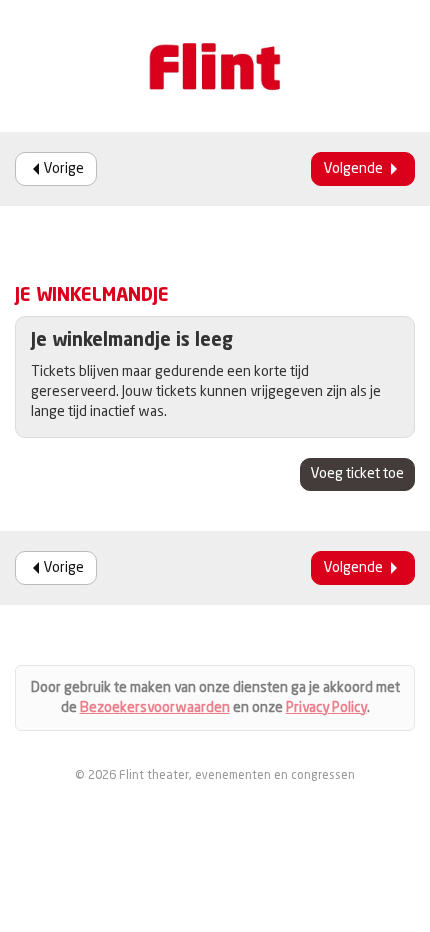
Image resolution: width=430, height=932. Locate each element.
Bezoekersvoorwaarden (155, 708)
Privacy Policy (326, 708)
